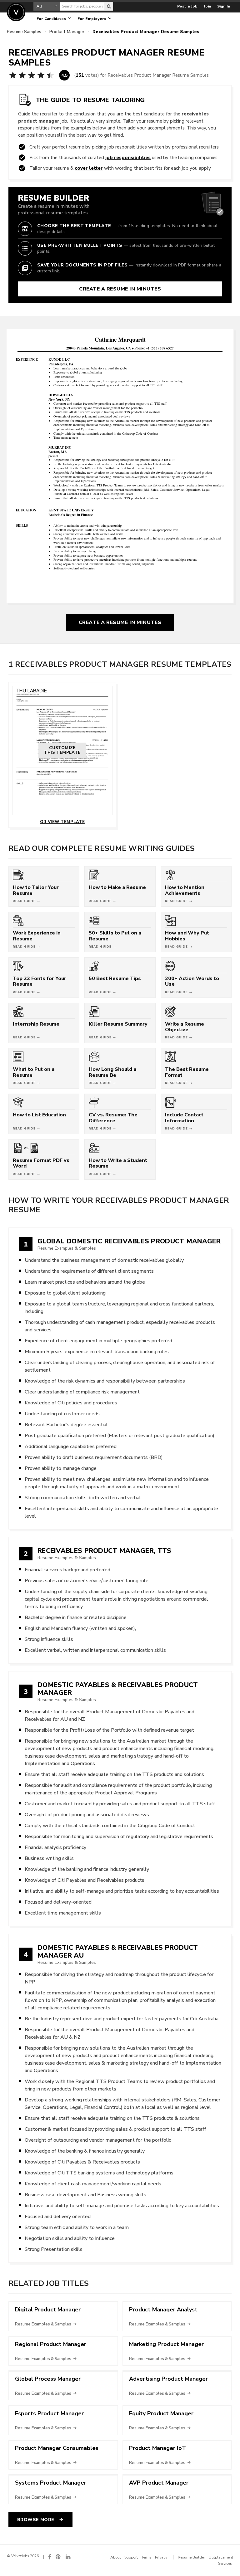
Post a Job (187, 6)
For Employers (92, 19)
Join (207, 6)
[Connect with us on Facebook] (50, 2557)
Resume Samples (24, 32)
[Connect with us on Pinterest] (58, 2557)
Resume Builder (191, 2557)
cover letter (89, 168)
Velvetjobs (16, 12)
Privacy (161, 2557)
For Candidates (52, 19)
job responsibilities (128, 157)
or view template (62, 822)
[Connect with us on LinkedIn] (68, 2557)
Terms (146, 2557)
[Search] (109, 6)
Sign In (224, 6)
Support (131, 2557)
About (116, 2557)
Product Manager (67, 32)
